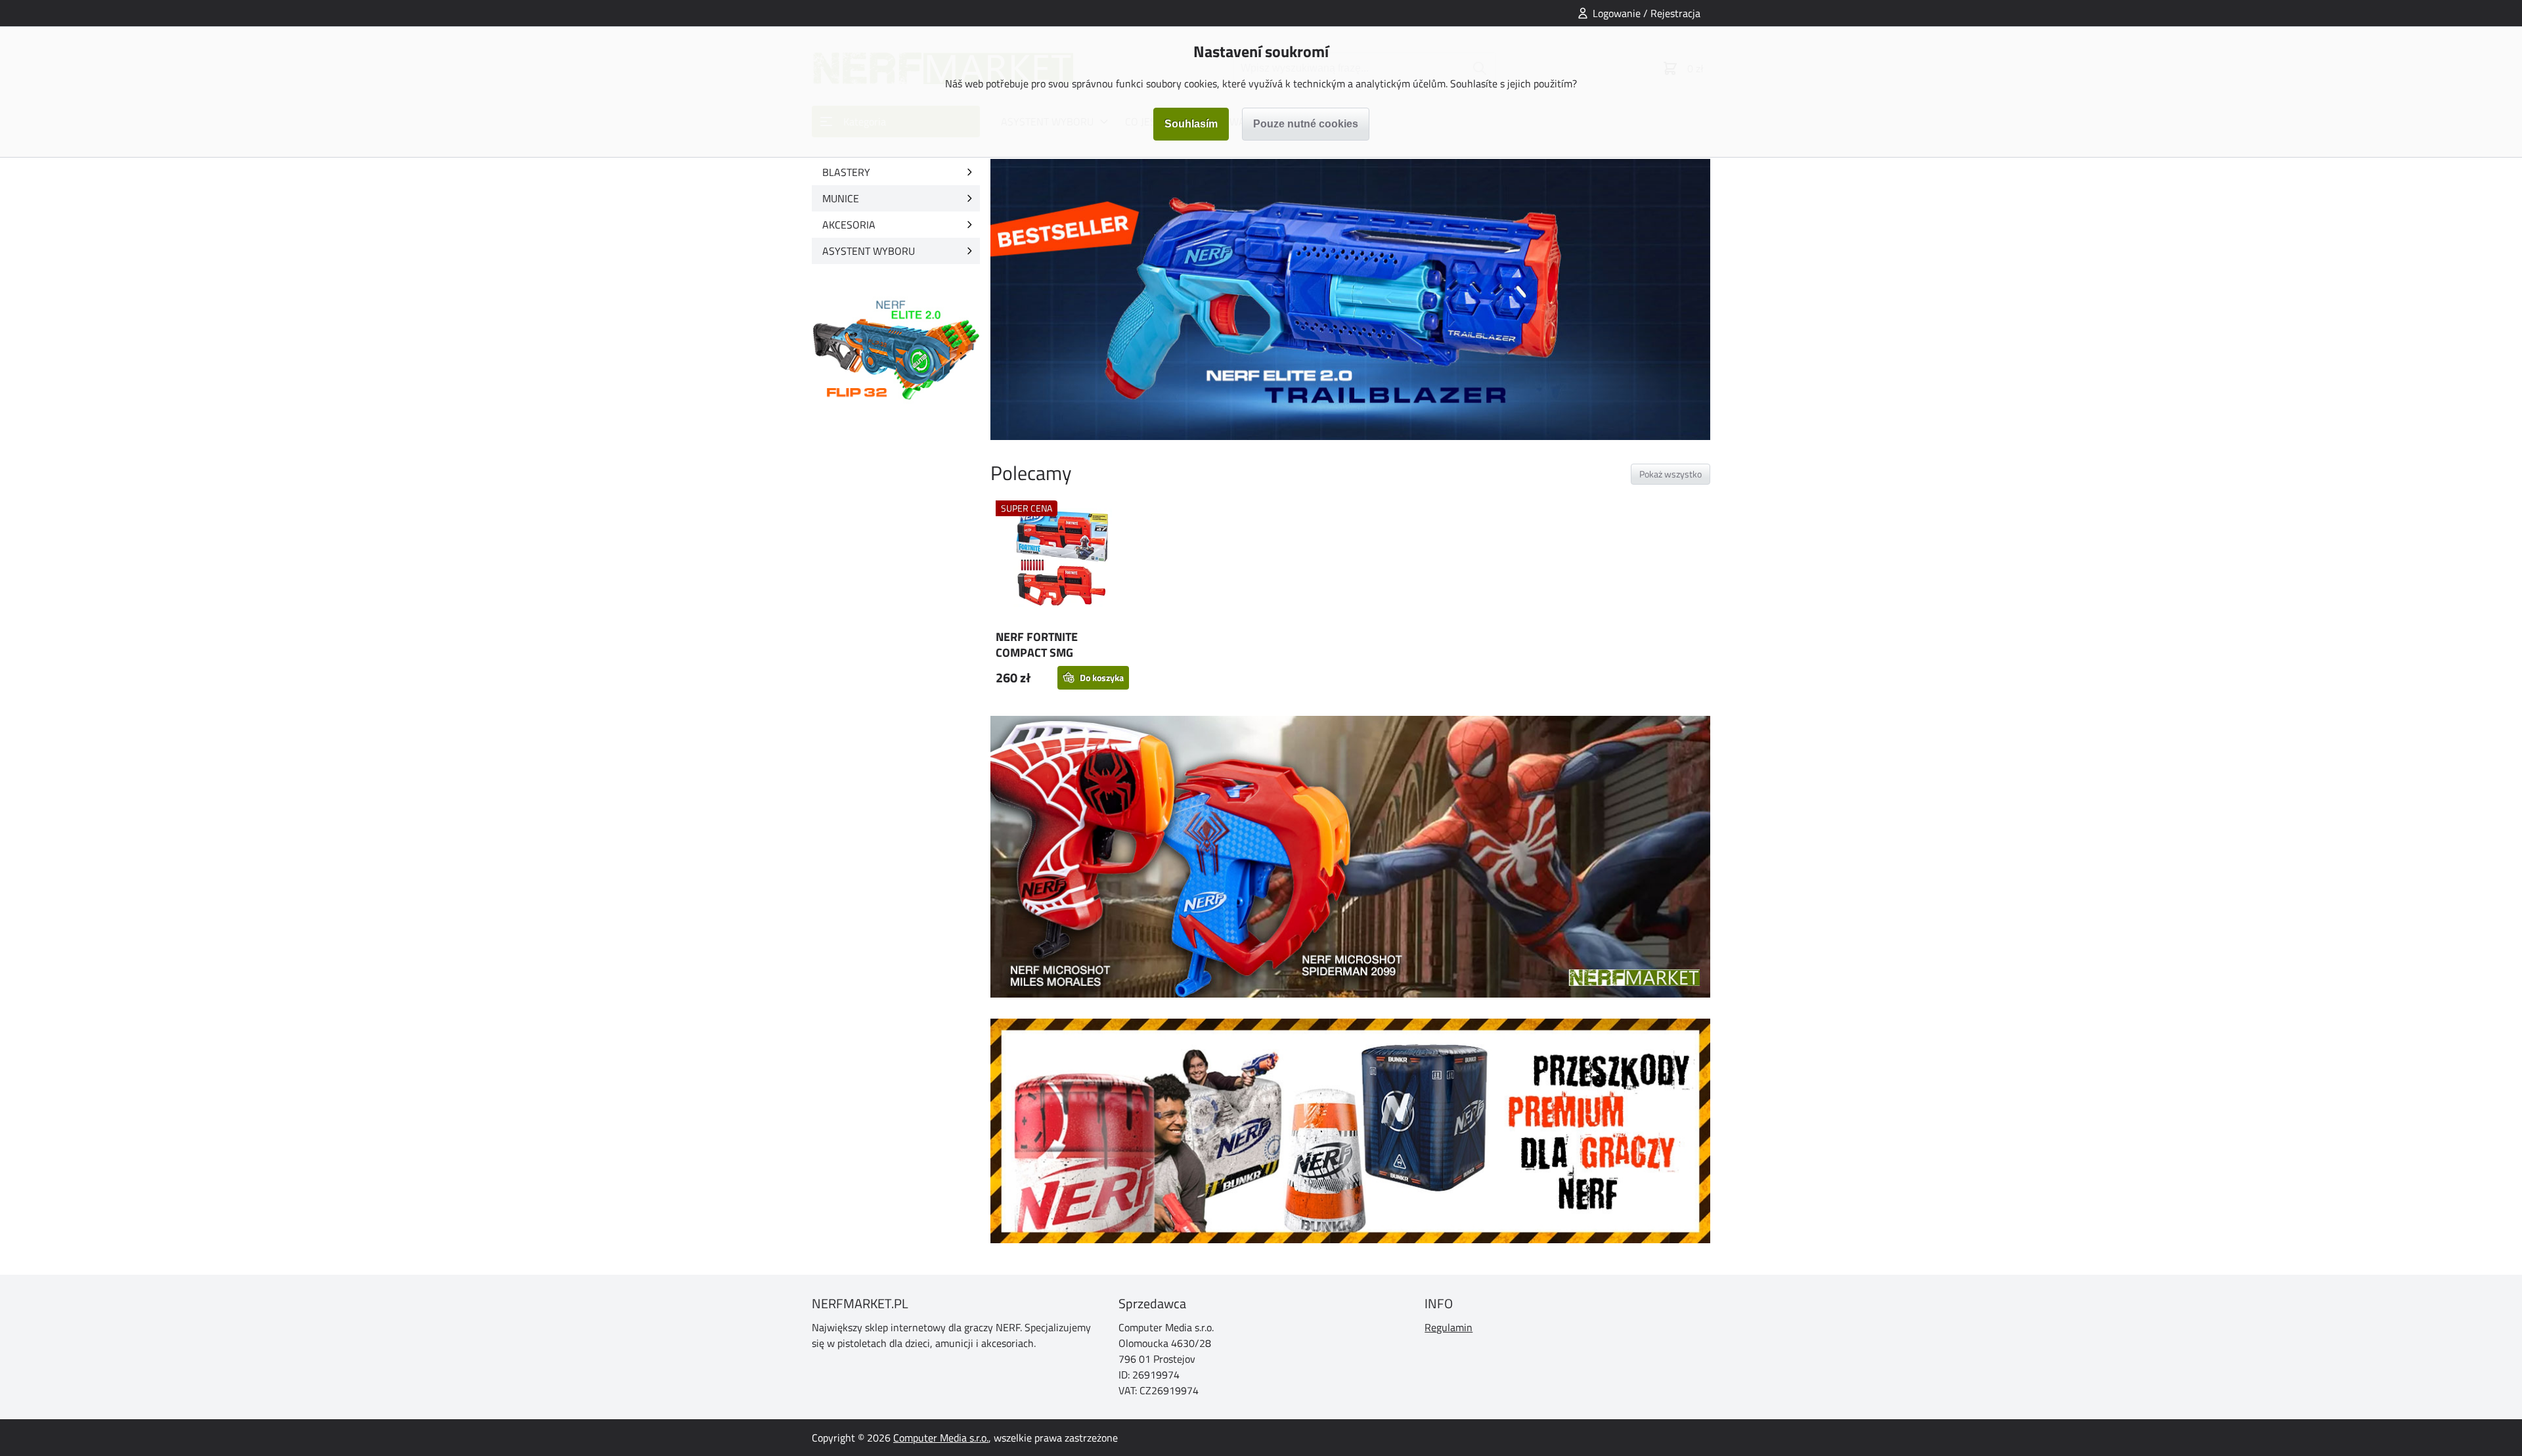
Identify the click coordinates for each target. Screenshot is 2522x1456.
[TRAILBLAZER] (1350, 299)
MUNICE (841, 198)
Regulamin (1449, 1327)
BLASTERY (846, 172)
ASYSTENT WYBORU (869, 251)
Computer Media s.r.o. (941, 1438)
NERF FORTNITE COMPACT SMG (1037, 645)
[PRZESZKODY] (1350, 1131)
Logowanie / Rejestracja (1647, 13)
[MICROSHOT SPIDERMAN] (1350, 856)
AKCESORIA (849, 225)
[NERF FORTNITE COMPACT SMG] (1062, 560)
